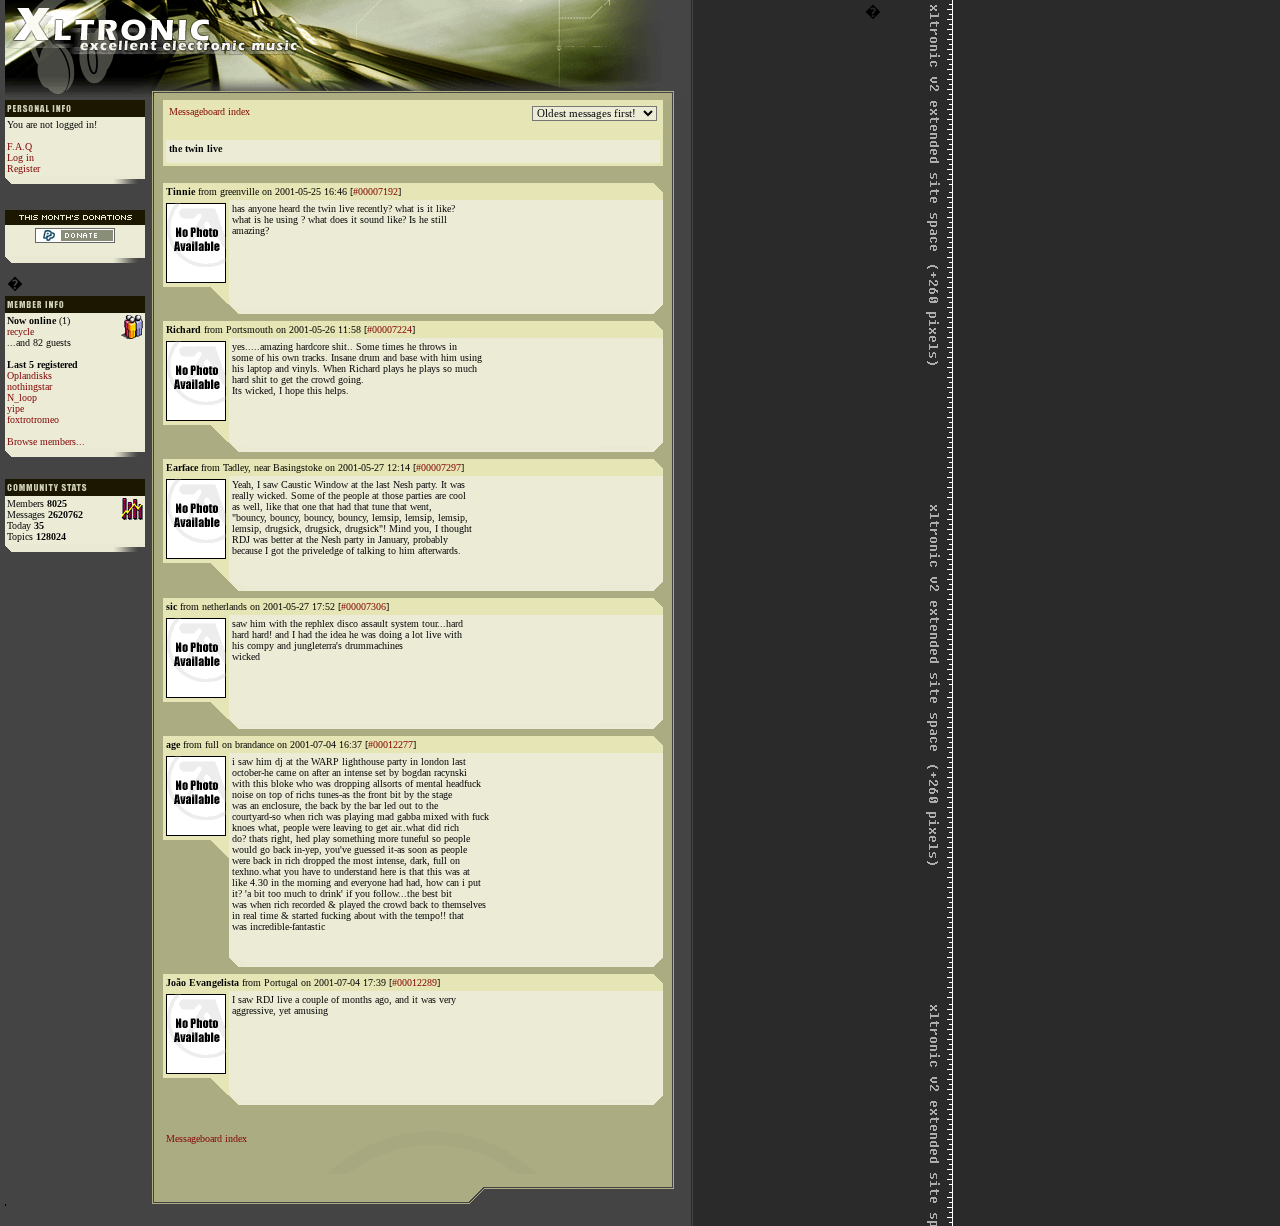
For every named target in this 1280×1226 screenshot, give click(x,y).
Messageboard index (209, 111)
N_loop (22, 397)
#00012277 (390, 744)
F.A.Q (19, 146)
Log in (20, 157)
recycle (20, 331)
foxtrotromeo (33, 419)
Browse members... (46, 441)
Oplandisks (29, 375)
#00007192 (375, 191)
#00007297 (438, 467)
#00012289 (414, 982)
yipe (15, 408)
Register (23, 168)
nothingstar (29, 386)
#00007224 (389, 329)
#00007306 (363, 606)
